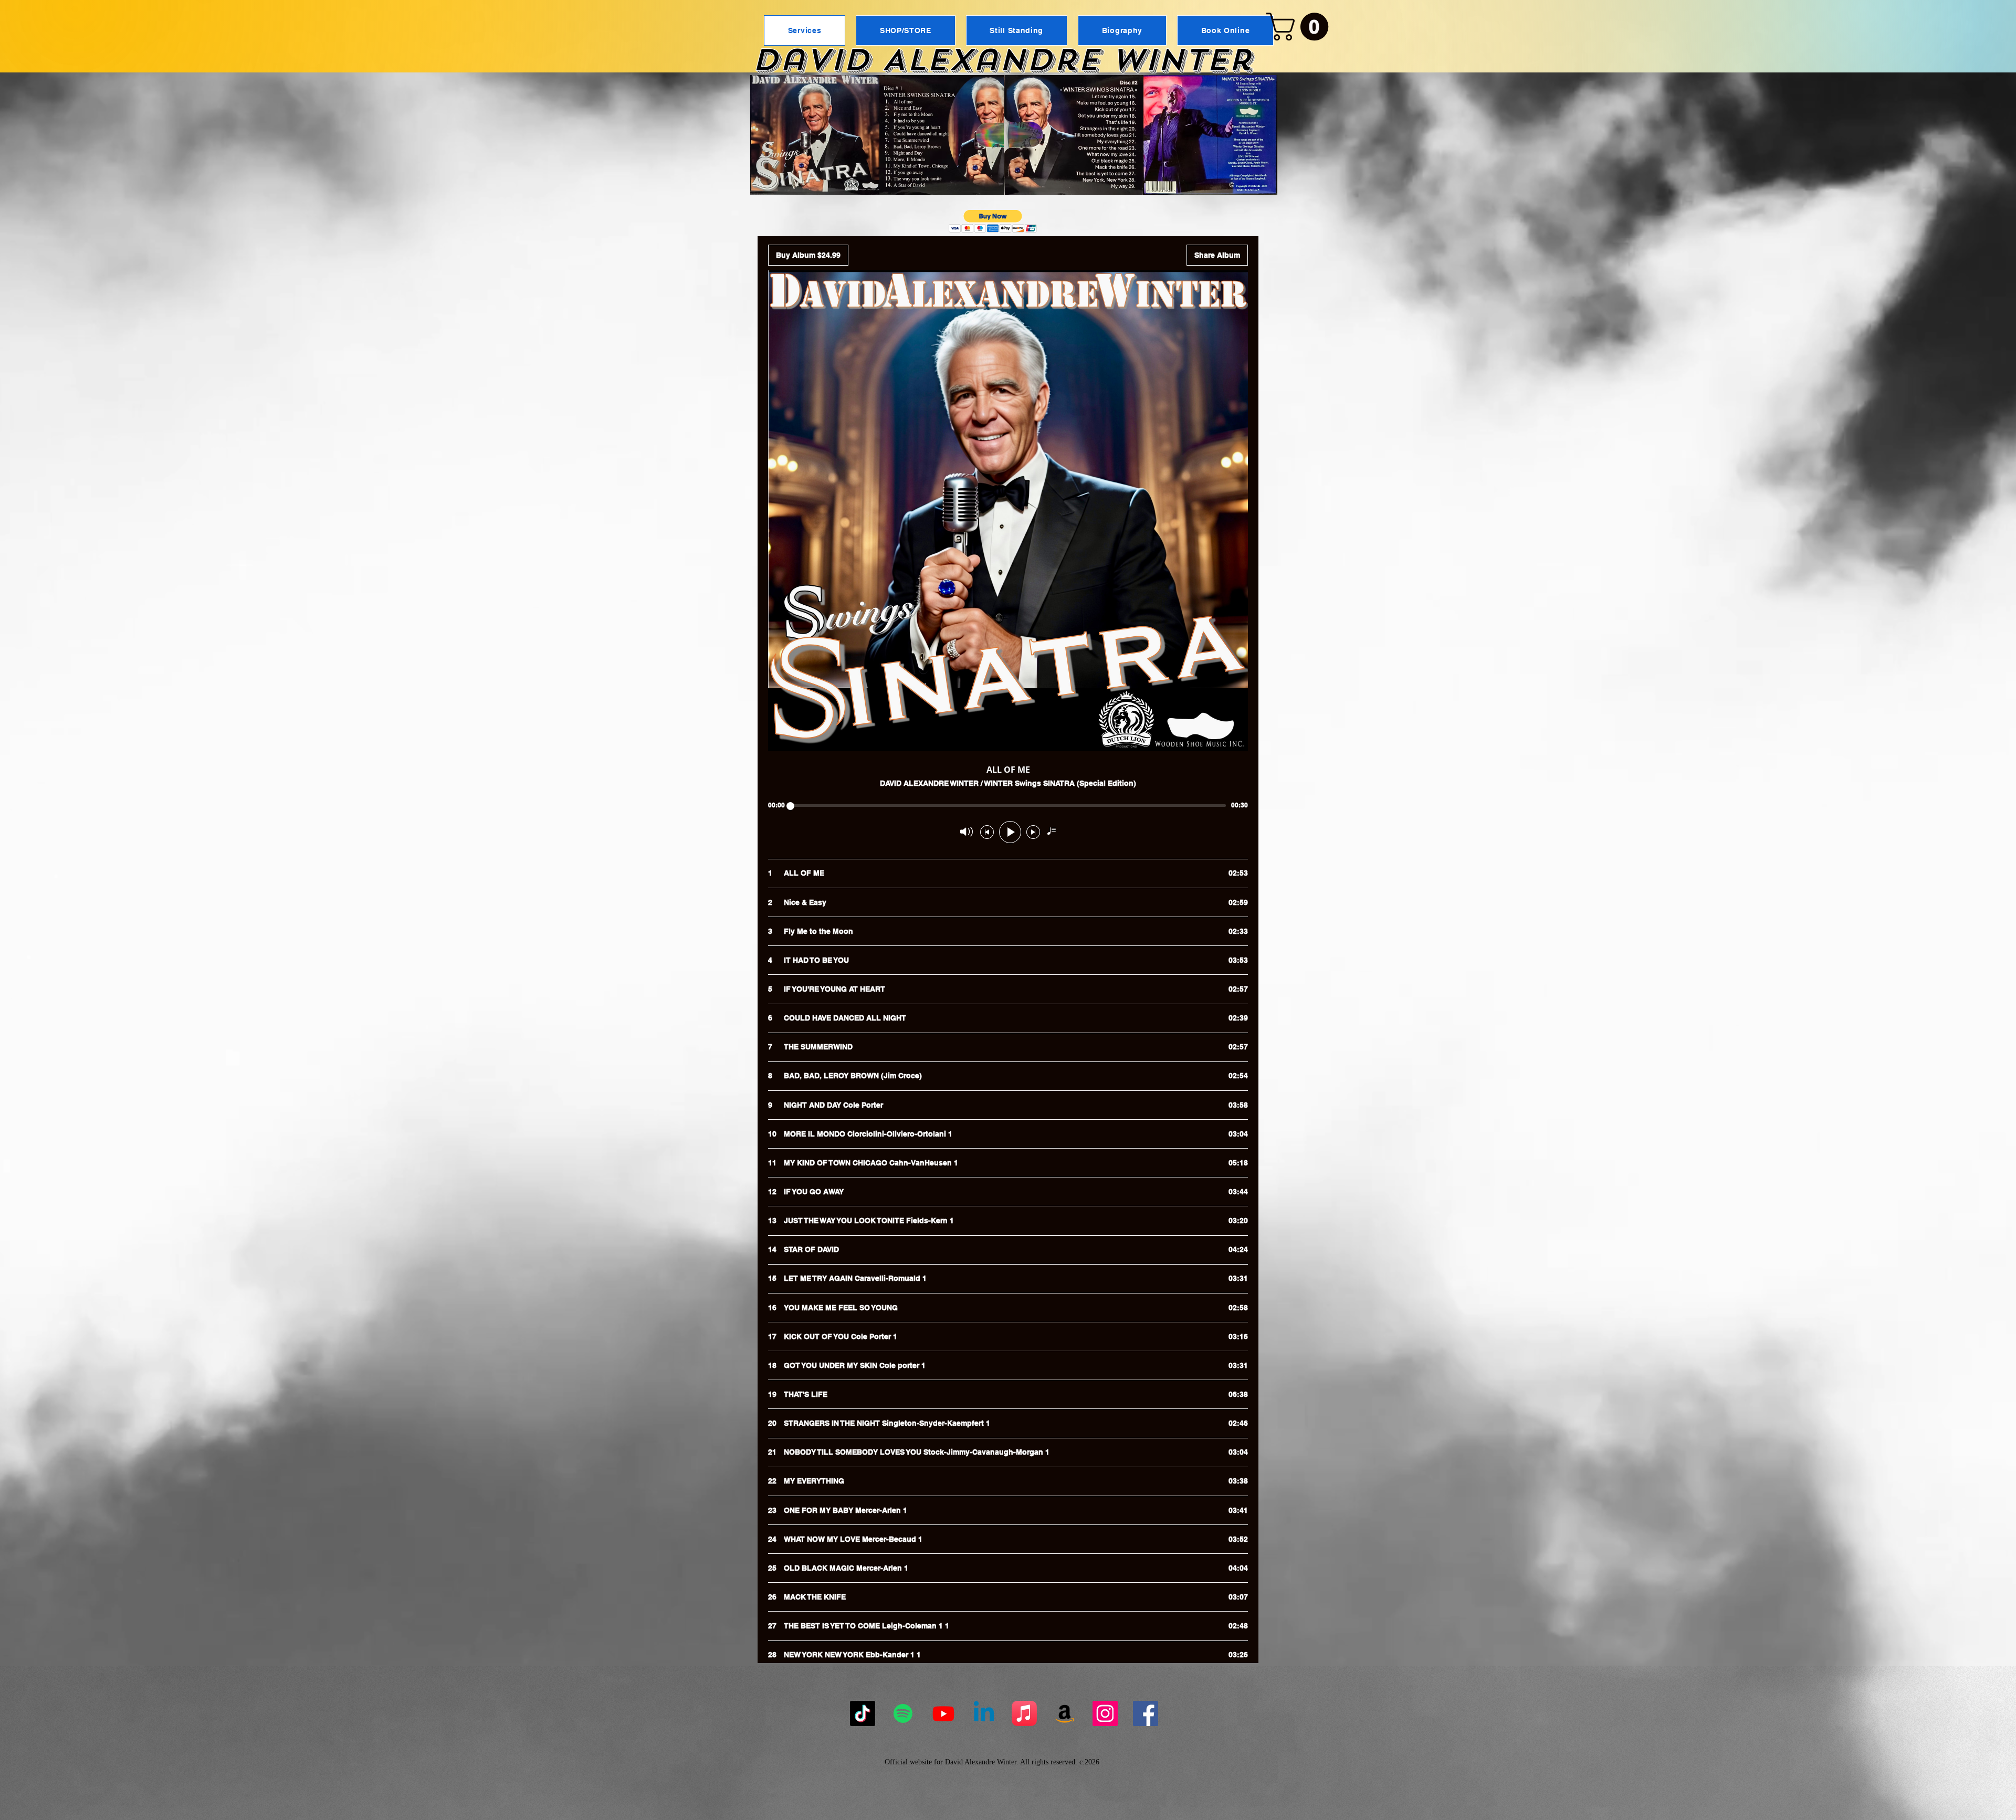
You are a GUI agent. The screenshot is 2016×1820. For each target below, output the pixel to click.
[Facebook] (1146, 1713)
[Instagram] (1105, 1713)
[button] (1301, 27)
